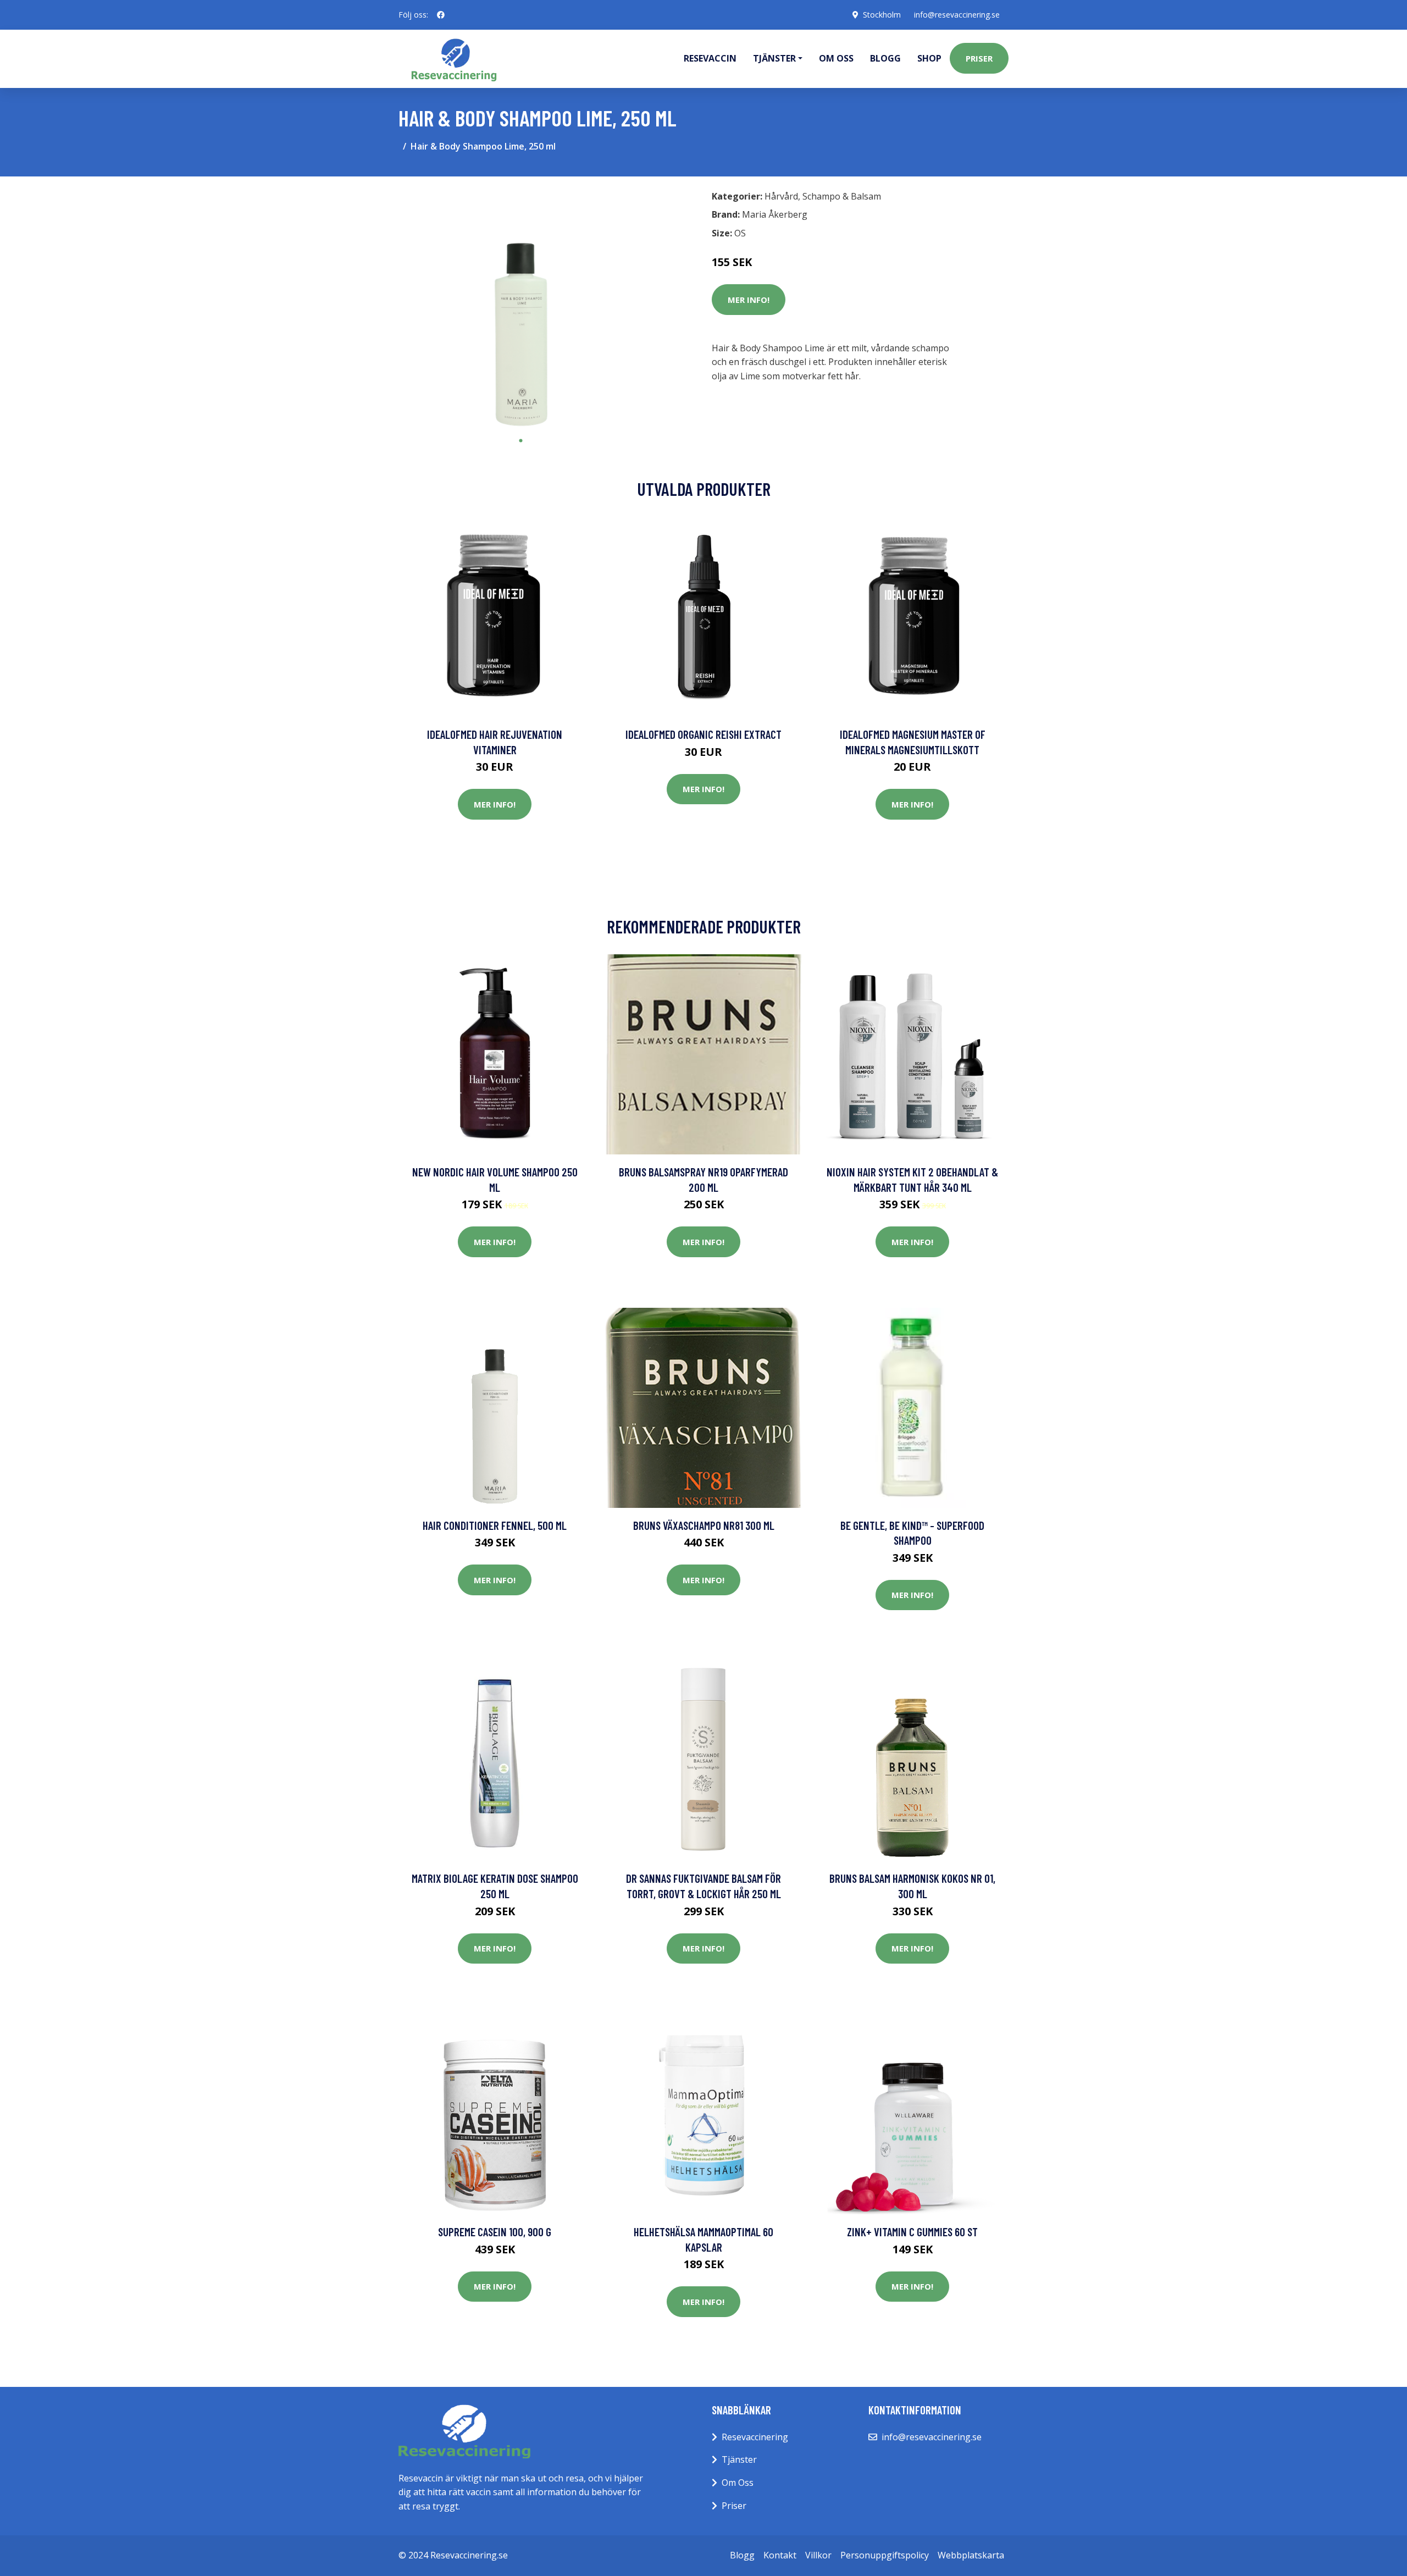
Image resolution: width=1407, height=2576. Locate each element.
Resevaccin (710, 58)
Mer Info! (749, 300)
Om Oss (738, 2483)
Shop (929, 58)
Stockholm (882, 15)
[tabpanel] (521, 308)
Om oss (836, 58)
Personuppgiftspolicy (885, 2555)
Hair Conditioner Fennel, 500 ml (495, 1525)
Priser (979, 58)
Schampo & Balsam (842, 196)
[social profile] (441, 15)
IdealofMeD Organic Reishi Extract (703, 734)
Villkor (818, 2555)
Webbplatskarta (971, 2555)
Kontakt (780, 2555)
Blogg (885, 58)
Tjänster (739, 2459)
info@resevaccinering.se (957, 15)
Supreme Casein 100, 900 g (495, 2232)
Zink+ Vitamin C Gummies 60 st (912, 2232)
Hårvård (781, 196)
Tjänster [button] (774, 58)
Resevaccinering (755, 2437)
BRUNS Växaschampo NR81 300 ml (704, 1525)
